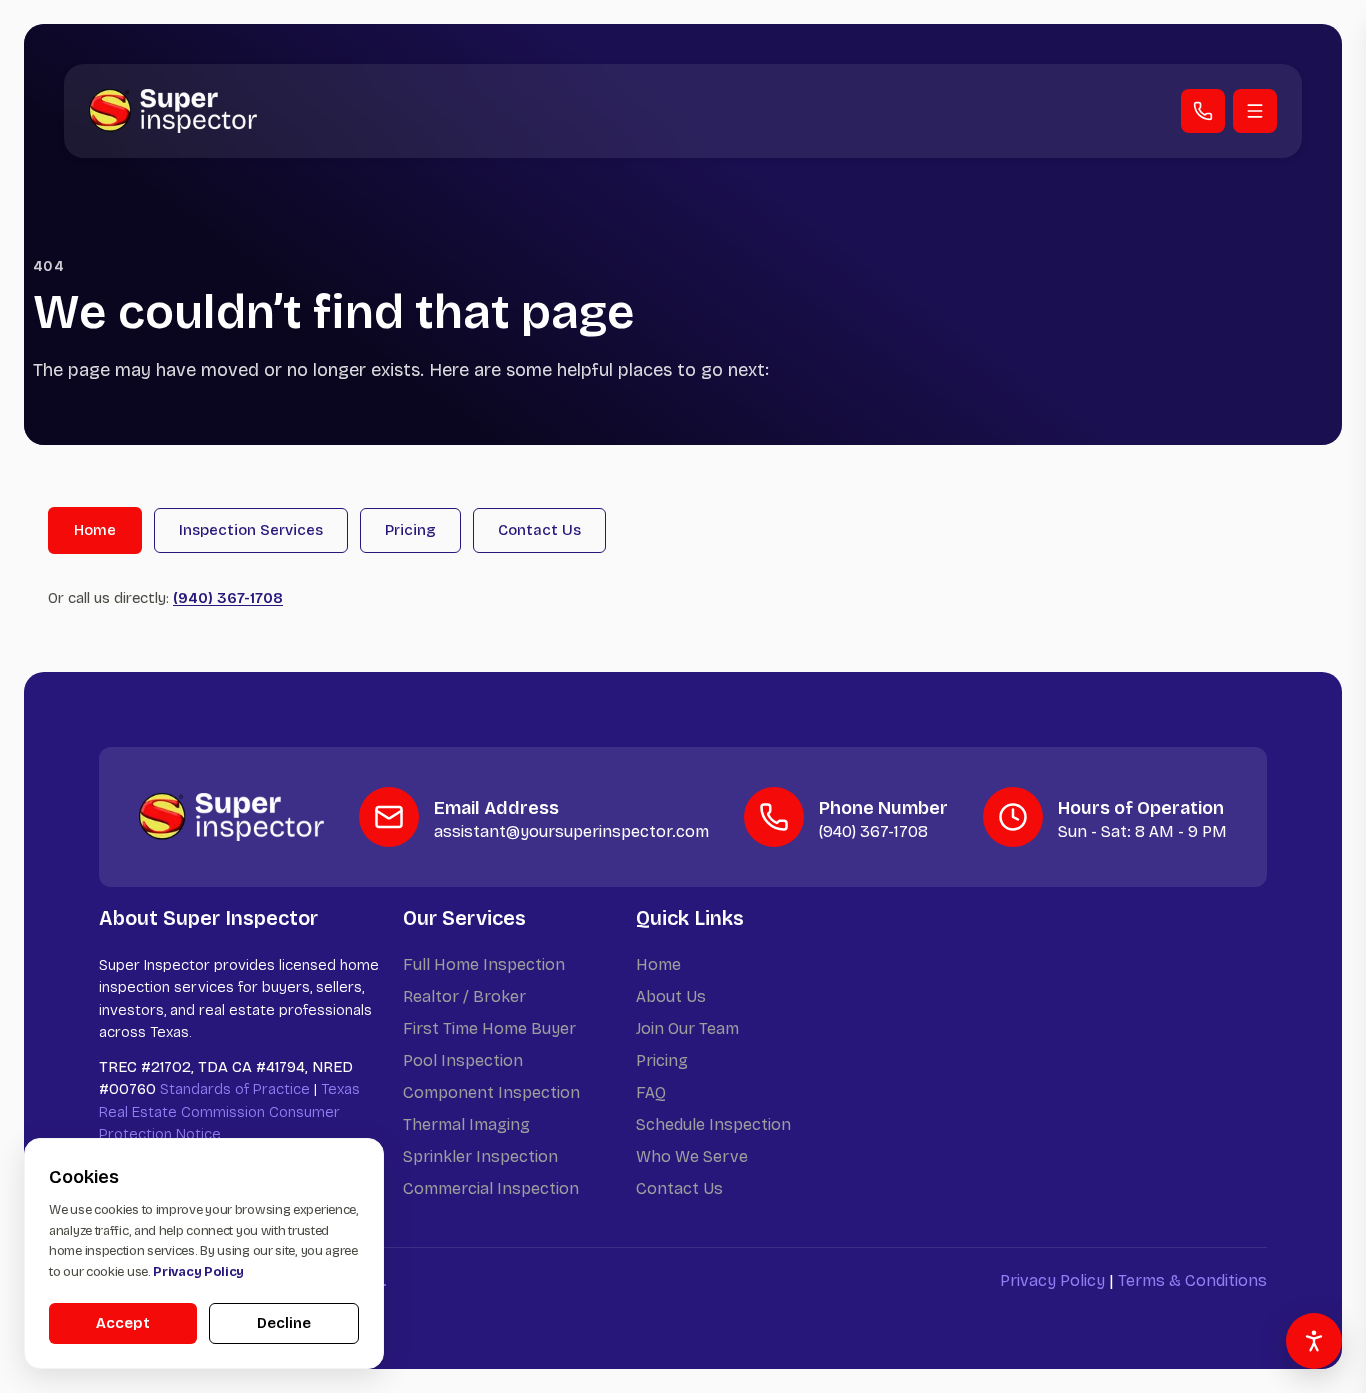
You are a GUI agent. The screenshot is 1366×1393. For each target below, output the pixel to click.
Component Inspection (491, 1092)
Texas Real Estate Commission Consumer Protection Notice (229, 1111)
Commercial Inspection (491, 1188)
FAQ (651, 1092)
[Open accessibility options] (1314, 1341)
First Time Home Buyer (489, 1028)
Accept (123, 1323)
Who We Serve (692, 1156)
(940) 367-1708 (228, 598)
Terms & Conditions (1192, 1280)
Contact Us (539, 530)
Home (95, 530)
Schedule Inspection (713, 1124)
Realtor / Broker (464, 996)
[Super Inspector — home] (173, 110)
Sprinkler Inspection (480, 1156)
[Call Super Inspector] (1203, 111)
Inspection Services (251, 530)
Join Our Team (687, 1028)
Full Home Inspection (484, 964)
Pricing (410, 530)
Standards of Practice (235, 1089)
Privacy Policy (1052, 1280)
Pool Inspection (463, 1060)
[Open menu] (1255, 111)
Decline (284, 1323)
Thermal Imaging (466, 1124)
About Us (671, 996)
